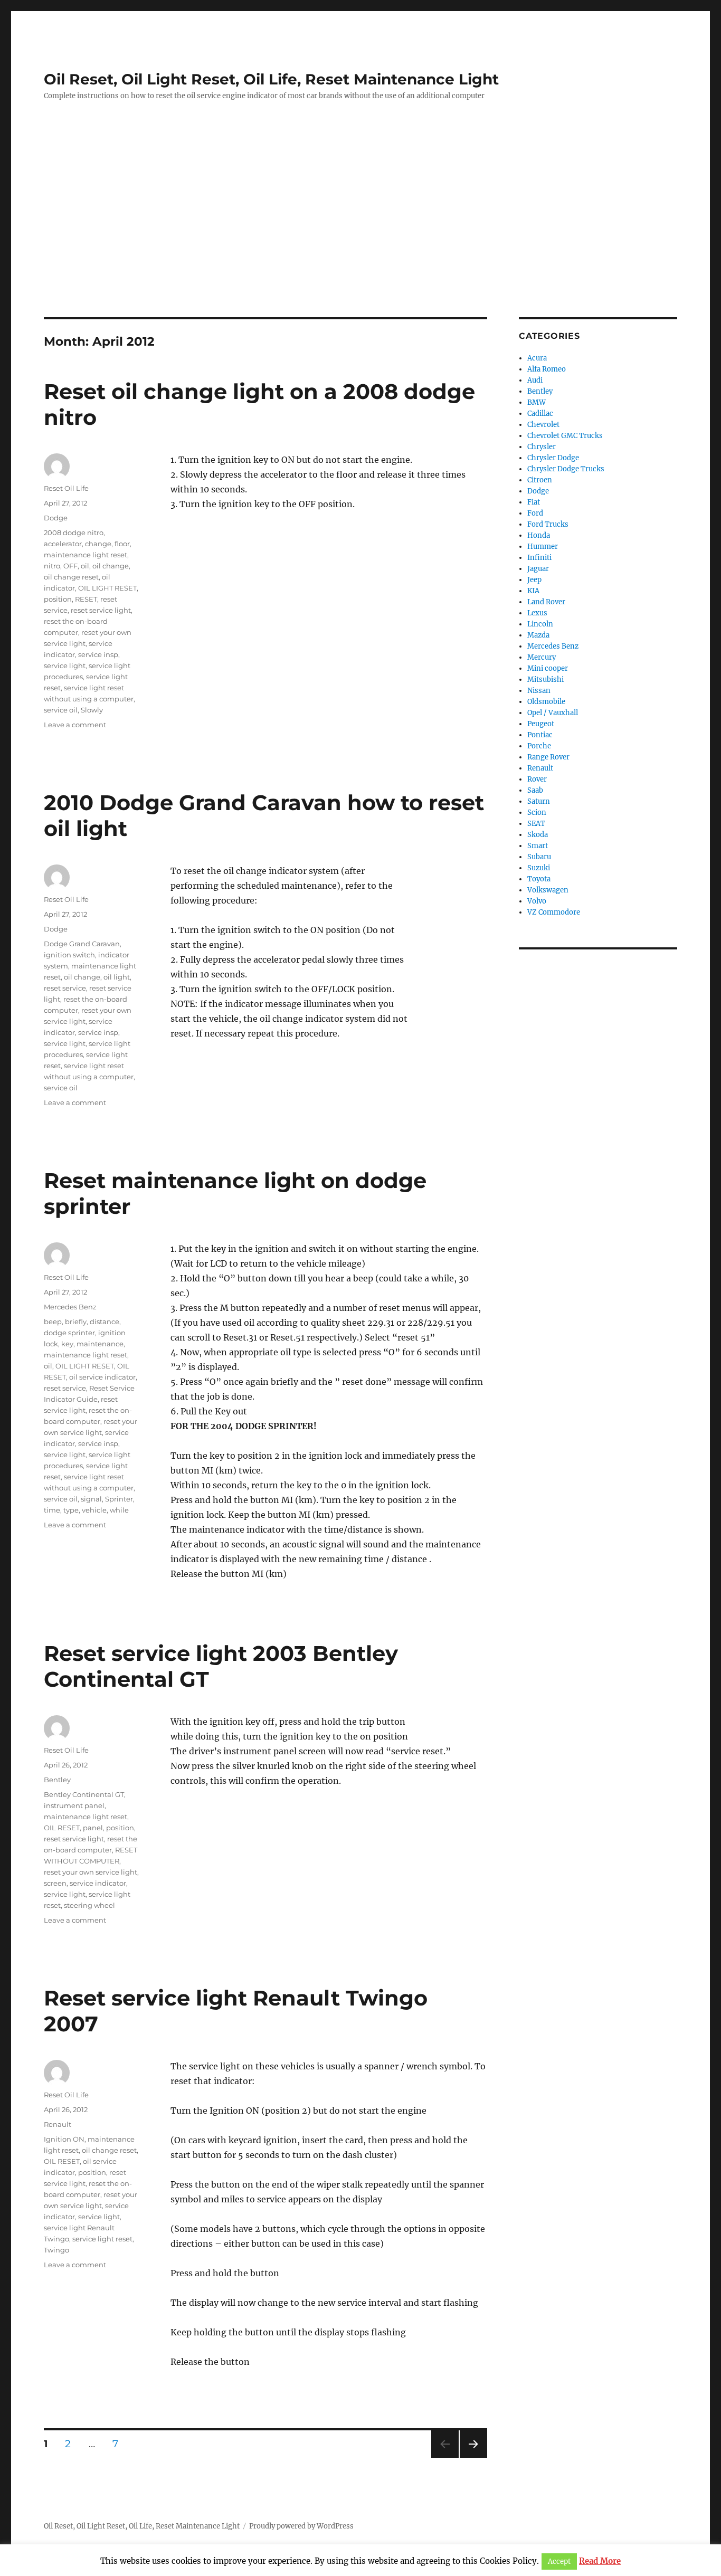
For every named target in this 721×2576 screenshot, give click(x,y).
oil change (111, 566)
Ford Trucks (548, 524)
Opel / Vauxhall (553, 713)
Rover (537, 779)
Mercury (542, 657)
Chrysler (542, 447)
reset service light (101, 610)
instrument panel (74, 1805)
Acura (537, 358)
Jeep (534, 580)
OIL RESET (62, 1828)
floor (122, 544)
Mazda (538, 635)
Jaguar (538, 569)
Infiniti (539, 558)
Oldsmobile (546, 702)
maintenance (100, 1344)
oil (85, 566)
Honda (539, 535)
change (98, 544)
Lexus (537, 613)
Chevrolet (543, 425)
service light (65, 666)
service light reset (102, 2239)
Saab (535, 790)
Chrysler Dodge (553, 458)
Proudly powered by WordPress (301, 2526)
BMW (537, 402)
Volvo (537, 901)
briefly (76, 1322)
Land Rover (546, 602)
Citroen (540, 480)
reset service (65, 988)
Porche (539, 746)
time (52, 1510)
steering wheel (89, 1905)
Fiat (534, 502)
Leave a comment (75, 725)
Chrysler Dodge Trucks (566, 469)
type (71, 1510)
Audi (535, 380)
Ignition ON (64, 2139)
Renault (58, 2124)
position (58, 599)
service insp (98, 654)
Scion (537, 812)
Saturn (539, 801)
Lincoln (540, 624)
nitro (52, 566)
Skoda (538, 835)
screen (55, 1883)
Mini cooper (548, 668)
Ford (535, 513)
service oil (61, 710)
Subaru (539, 857)
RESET (86, 599)
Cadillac (540, 414)
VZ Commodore (554, 912)
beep (53, 1322)
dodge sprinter (69, 1333)
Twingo (56, 2250)
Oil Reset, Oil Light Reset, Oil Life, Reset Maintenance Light (271, 79)
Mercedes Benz (70, 1307)
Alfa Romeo (547, 369)
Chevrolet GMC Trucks (565, 436)
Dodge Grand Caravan (82, 944)
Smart (538, 846)
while (119, 1510)
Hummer (543, 546)
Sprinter (119, 1499)
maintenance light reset (86, 555)
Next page (473, 2458)
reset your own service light (91, 1872)
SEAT (536, 824)
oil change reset (71, 577)
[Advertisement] (360, 239)
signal (91, 1499)
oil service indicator (102, 1377)
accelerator (63, 544)
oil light (117, 977)
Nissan (539, 691)
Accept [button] (559, 2561)
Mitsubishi (546, 679)
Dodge (56, 518)
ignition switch (69, 955)
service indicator (98, 1883)
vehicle (94, 1510)
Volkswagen (548, 890)
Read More (600, 2561)
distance (105, 1322)
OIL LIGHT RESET (107, 588)
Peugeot (541, 724)
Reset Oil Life (66, 488)
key (67, 1344)
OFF (70, 566)
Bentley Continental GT (84, 1794)
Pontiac (540, 735)
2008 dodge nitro (74, 533)
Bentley (57, 1780)
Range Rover (548, 757)
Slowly (92, 710)
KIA (533, 591)
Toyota (539, 879)
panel (93, 1828)
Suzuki (539, 868)
